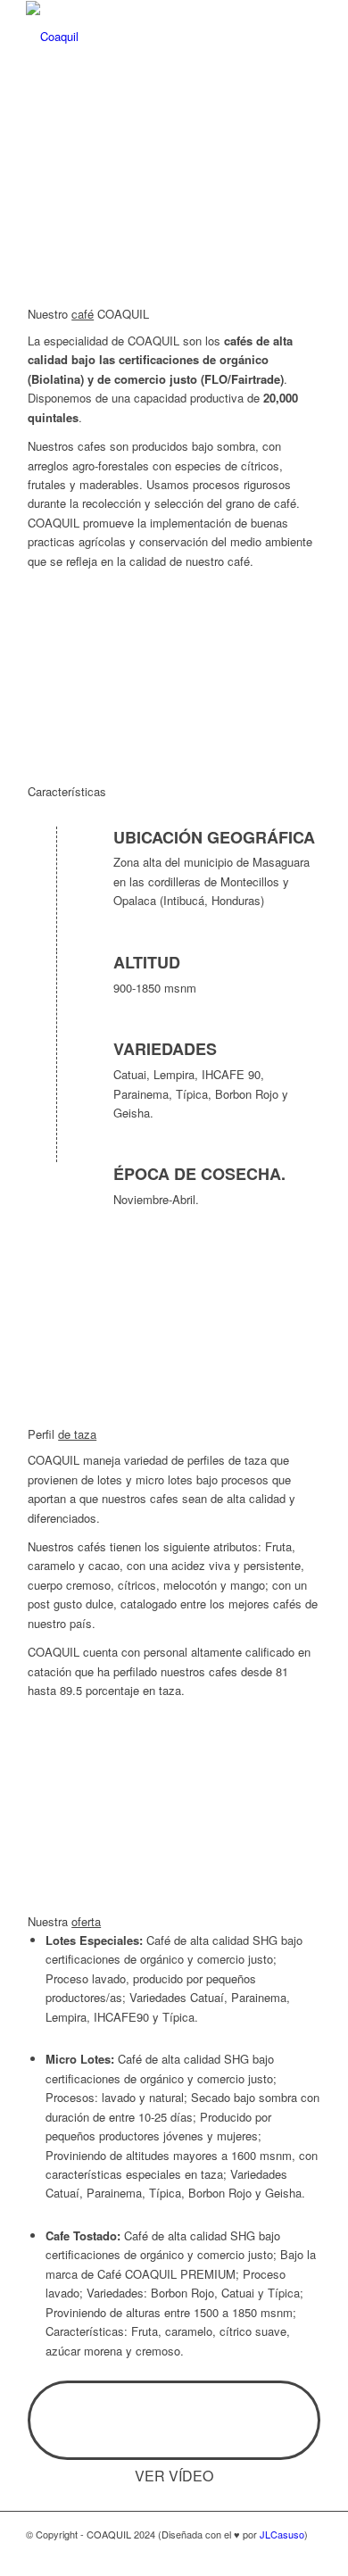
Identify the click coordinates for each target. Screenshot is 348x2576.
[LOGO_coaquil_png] (144, 37)
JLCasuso (282, 2534)
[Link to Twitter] (309, 2554)
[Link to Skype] (282, 2554)
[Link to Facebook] (255, 2554)
